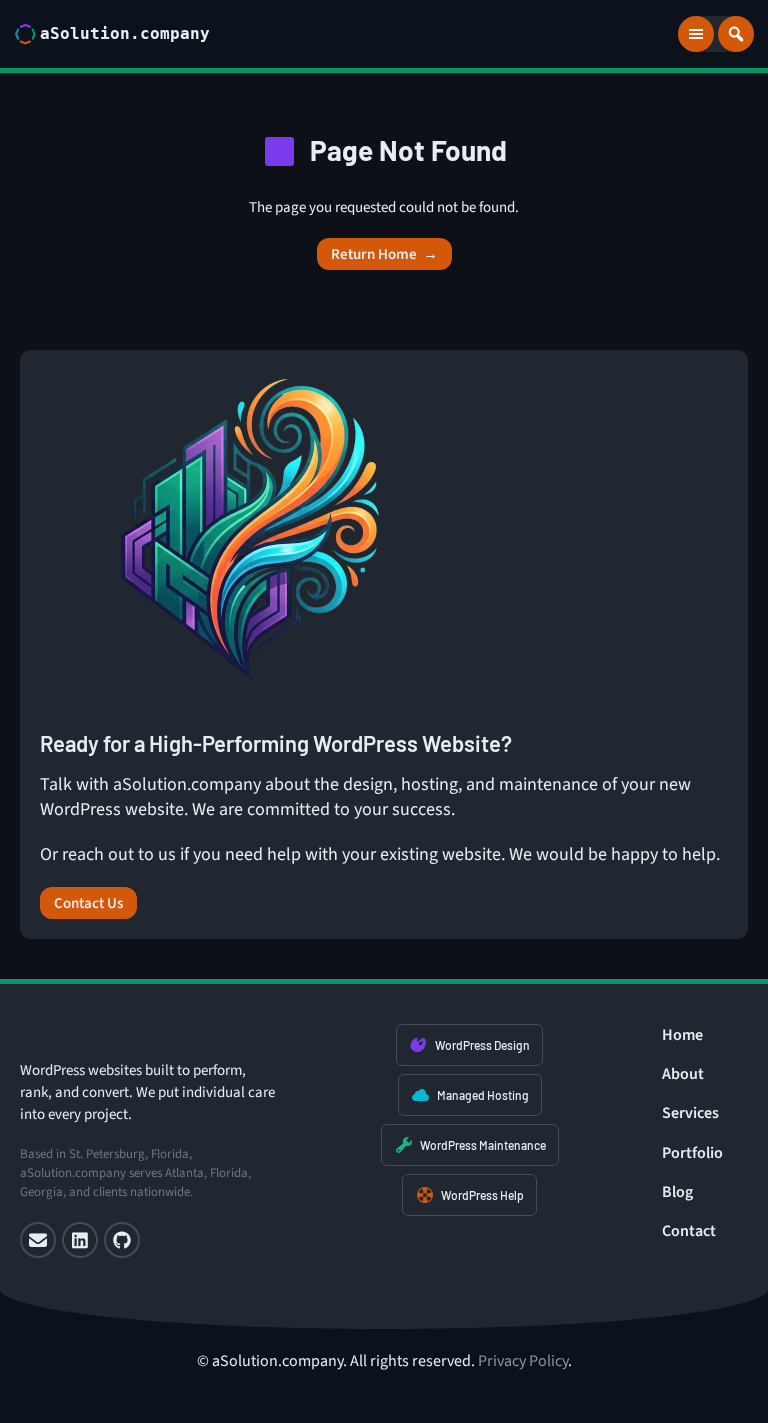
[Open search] (736, 34)
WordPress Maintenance (483, 1145)
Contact (689, 1231)
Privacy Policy (523, 1361)
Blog (677, 1192)
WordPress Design (482, 1045)
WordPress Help (482, 1195)
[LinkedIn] (80, 1240)
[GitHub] (122, 1240)
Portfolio (692, 1153)
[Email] (38, 1240)
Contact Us (88, 903)
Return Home (384, 254)
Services (690, 1113)
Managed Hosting (483, 1095)
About (683, 1074)
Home (682, 1035)
